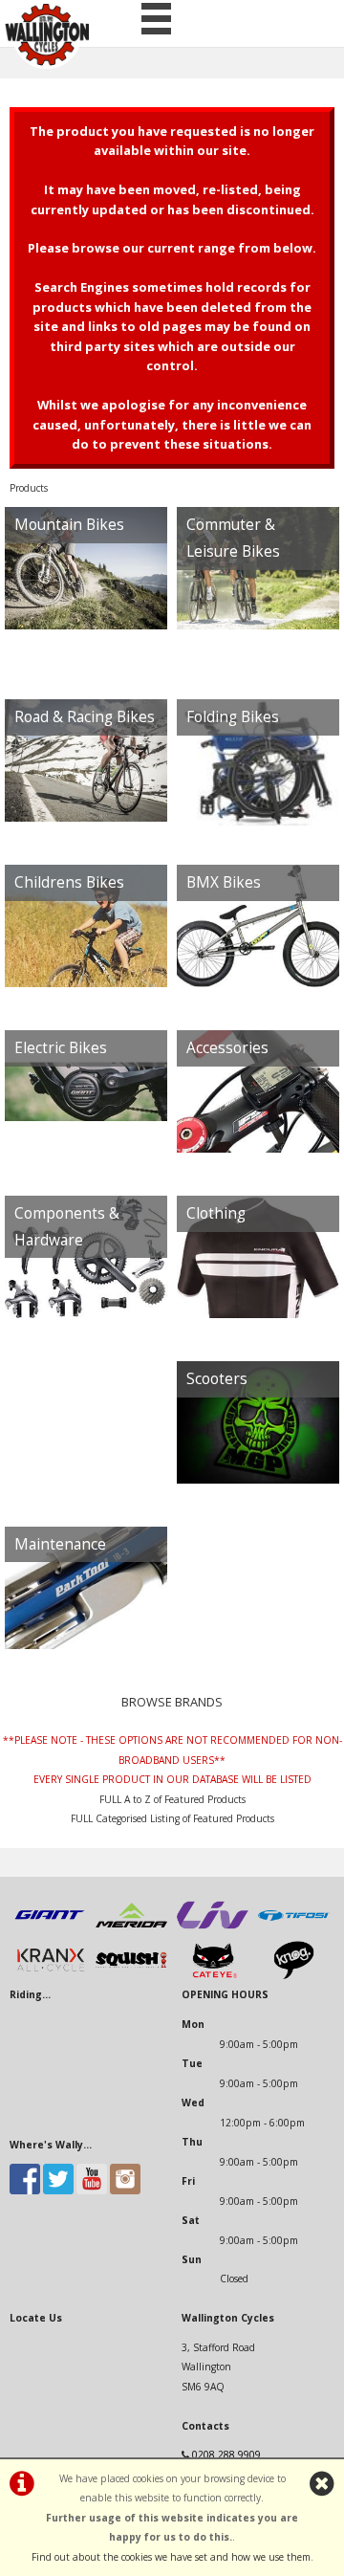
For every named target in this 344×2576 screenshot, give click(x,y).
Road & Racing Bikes (85, 717)
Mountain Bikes (69, 525)
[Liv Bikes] (213, 1930)
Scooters (217, 1379)
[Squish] (131, 1975)
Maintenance (60, 1544)
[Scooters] (258, 1453)
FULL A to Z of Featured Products (172, 1799)
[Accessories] (258, 1122)
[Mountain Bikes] (86, 598)
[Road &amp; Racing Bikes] (86, 791)
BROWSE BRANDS (172, 1702)
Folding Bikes (233, 717)
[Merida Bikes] (131, 1930)
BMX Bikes (224, 882)
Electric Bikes (61, 1048)
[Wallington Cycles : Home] (47, 34)
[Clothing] (258, 1287)
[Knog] (294, 1975)
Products (29, 488)
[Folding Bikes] (258, 791)
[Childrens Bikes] (86, 956)
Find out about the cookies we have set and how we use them (171, 2557)
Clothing (216, 1213)
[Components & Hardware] (86, 1313)
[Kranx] (50, 1975)
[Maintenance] (86, 1617)
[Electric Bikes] (86, 1122)
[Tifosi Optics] (294, 1930)
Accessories (227, 1048)
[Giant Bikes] (50, 1930)
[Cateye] (213, 1975)
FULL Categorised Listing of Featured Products (172, 1818)
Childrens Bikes (69, 882)
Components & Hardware (67, 1227)
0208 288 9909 (226, 2455)
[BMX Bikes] (258, 956)
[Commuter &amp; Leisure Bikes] (258, 625)
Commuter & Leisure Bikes (233, 538)
